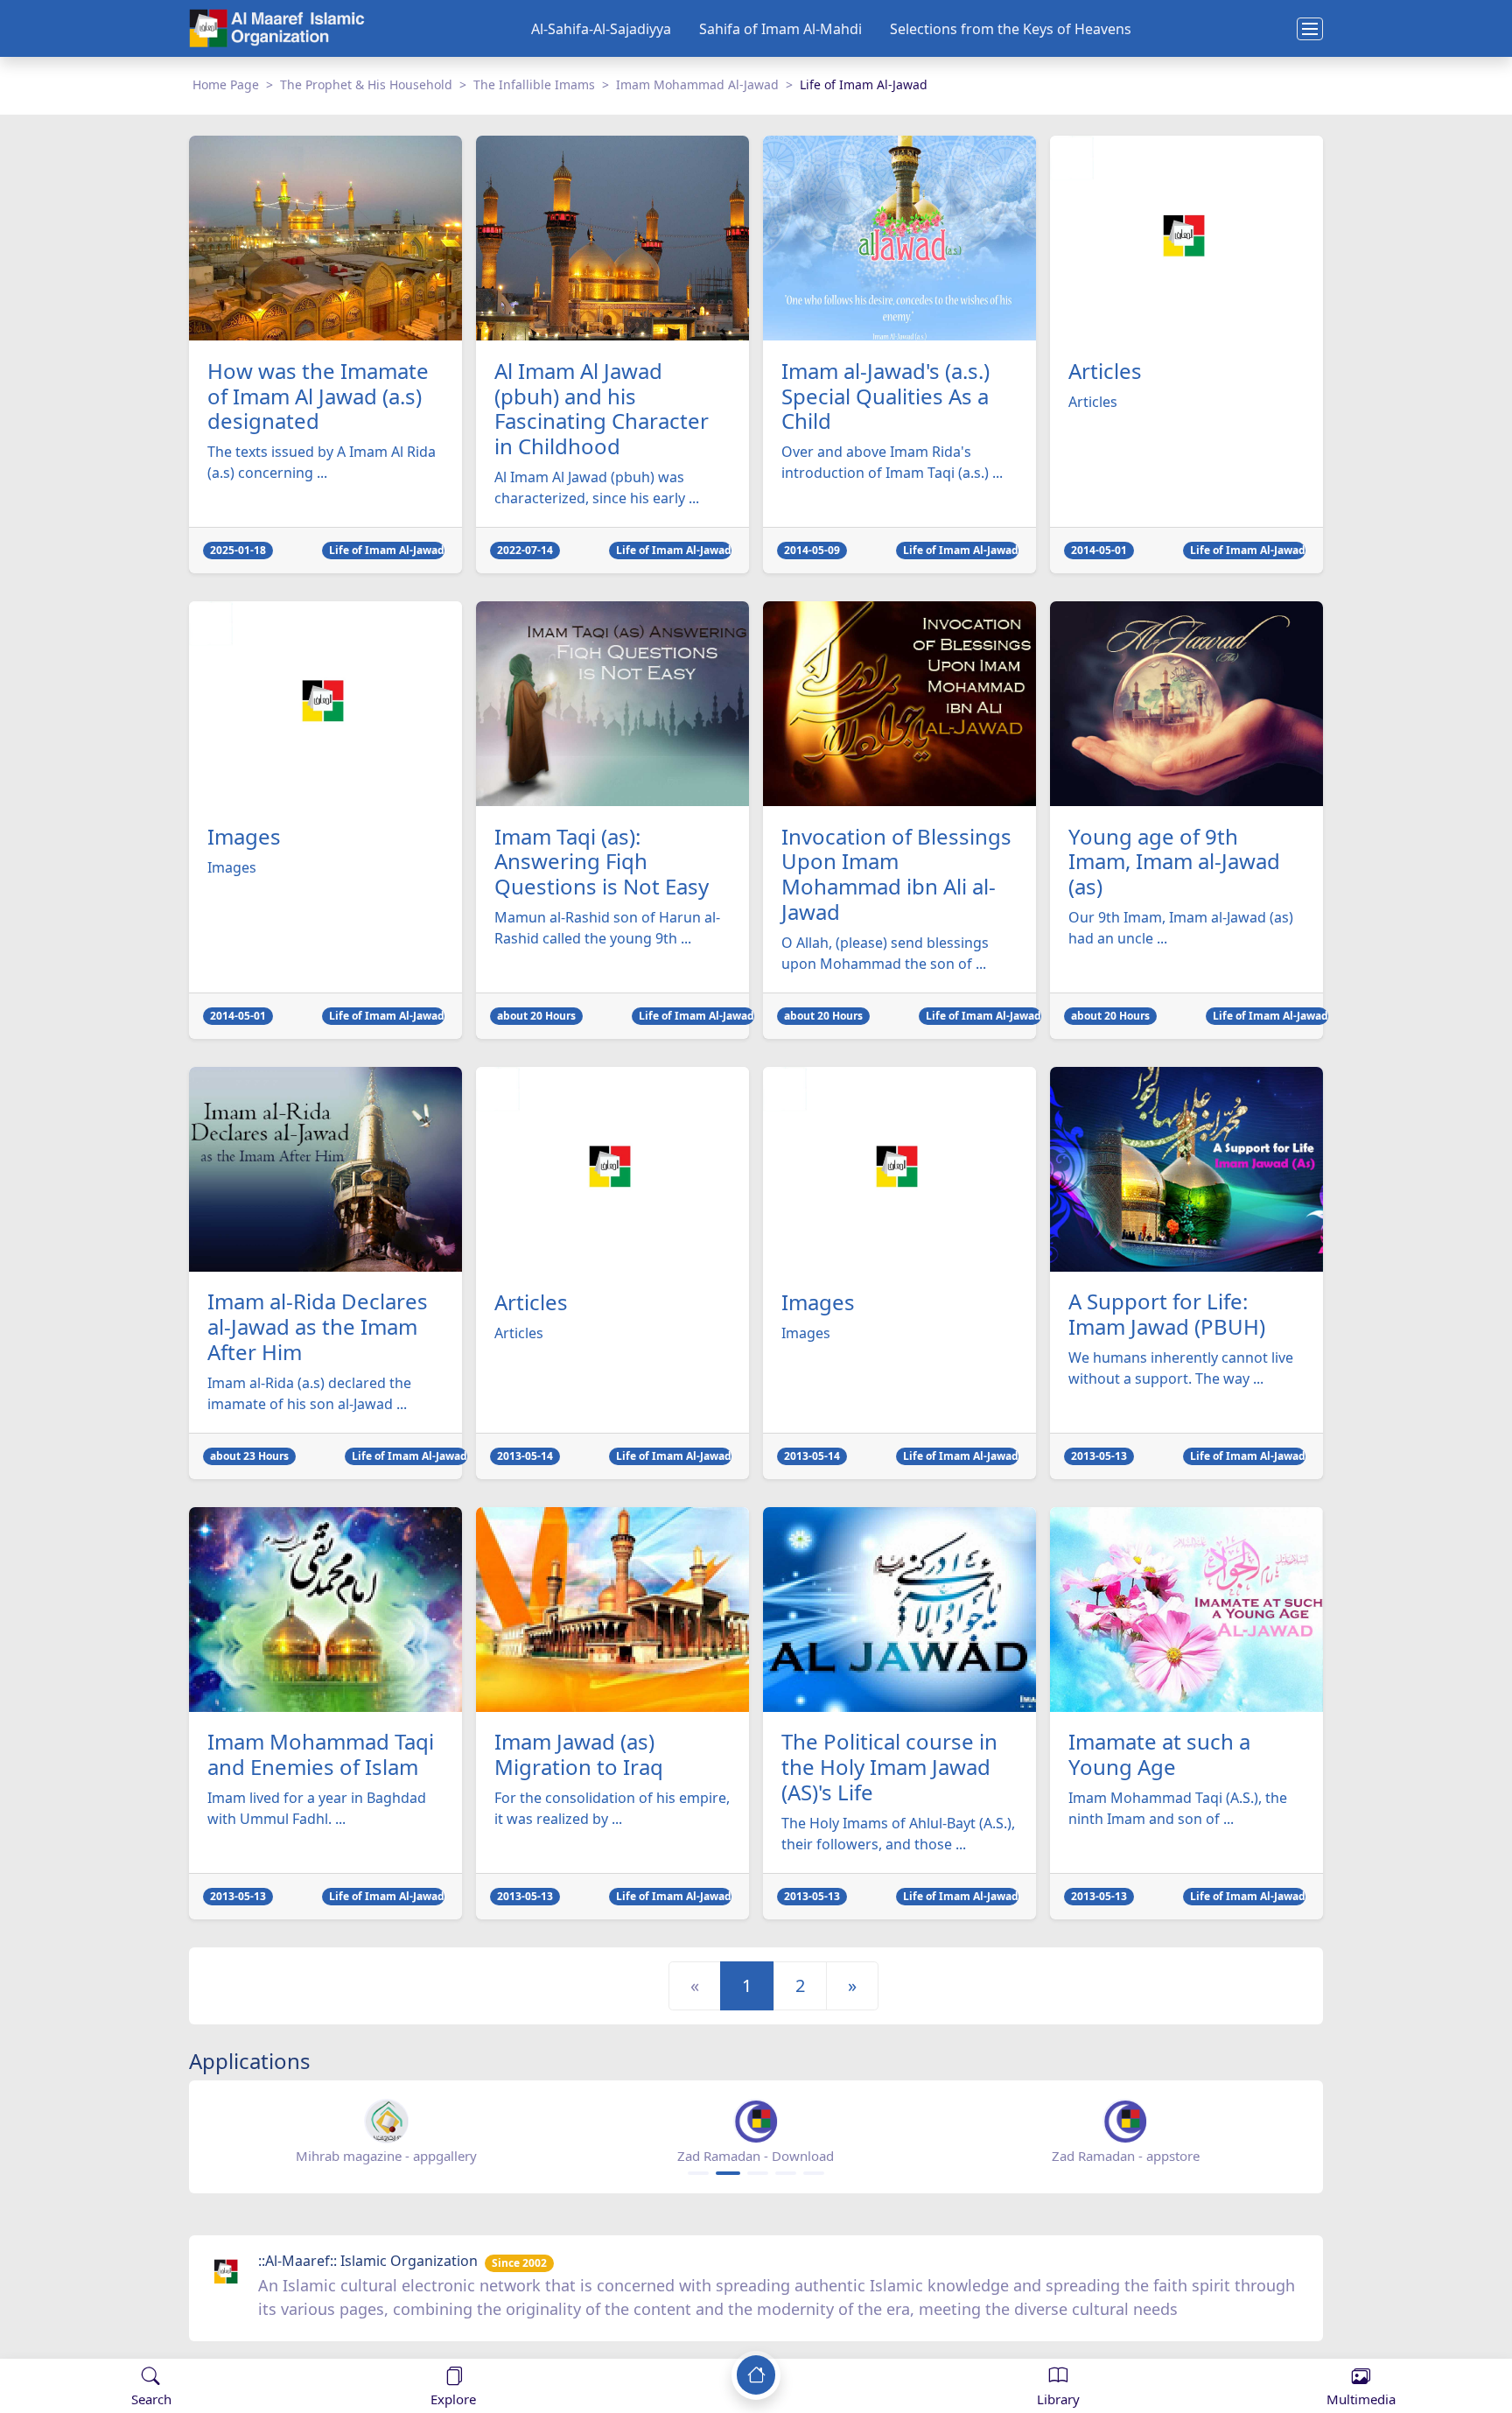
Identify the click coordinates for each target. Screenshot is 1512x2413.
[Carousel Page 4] (786, 2173)
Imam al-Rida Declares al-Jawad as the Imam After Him (318, 1327)
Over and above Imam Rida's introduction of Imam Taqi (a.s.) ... (892, 462)
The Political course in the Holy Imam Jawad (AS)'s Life (889, 1767)
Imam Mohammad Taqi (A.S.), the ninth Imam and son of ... (1178, 1808)
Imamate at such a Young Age (1159, 1755)
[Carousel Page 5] (814, 2173)
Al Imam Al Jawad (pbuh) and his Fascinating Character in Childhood (602, 409)
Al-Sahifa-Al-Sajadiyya (601, 29)
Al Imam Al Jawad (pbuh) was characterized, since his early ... (597, 488)
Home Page (226, 84)
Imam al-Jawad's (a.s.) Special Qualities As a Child (885, 396)
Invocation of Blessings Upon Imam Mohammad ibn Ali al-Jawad (896, 875)
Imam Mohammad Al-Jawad (697, 84)
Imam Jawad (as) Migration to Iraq (579, 1755)
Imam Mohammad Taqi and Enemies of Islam (321, 1755)
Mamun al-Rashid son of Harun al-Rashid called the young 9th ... (607, 928)
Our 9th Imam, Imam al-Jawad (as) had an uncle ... (1181, 928)
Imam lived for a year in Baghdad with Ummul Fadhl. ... (317, 1808)
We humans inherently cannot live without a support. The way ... (1181, 1368)
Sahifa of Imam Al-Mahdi (780, 29)
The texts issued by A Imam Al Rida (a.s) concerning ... (322, 462)
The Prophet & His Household (366, 84)
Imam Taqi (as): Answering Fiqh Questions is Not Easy (602, 862)
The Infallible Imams (534, 84)
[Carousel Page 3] (758, 2173)
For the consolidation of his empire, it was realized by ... (612, 1808)
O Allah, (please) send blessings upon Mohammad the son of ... (885, 953)
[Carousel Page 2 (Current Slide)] (728, 2173)
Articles (1105, 372)
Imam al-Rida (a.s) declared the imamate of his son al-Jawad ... (309, 1393)
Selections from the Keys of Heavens (1011, 29)
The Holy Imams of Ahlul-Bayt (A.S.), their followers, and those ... (898, 1834)
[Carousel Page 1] (698, 2173)
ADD (154, 2342)
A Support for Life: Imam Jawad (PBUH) (1167, 1315)
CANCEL (100, 2342)
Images (244, 837)
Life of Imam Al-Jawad (387, 550)
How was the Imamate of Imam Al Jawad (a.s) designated (318, 396)
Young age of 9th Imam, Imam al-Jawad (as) (1174, 862)
